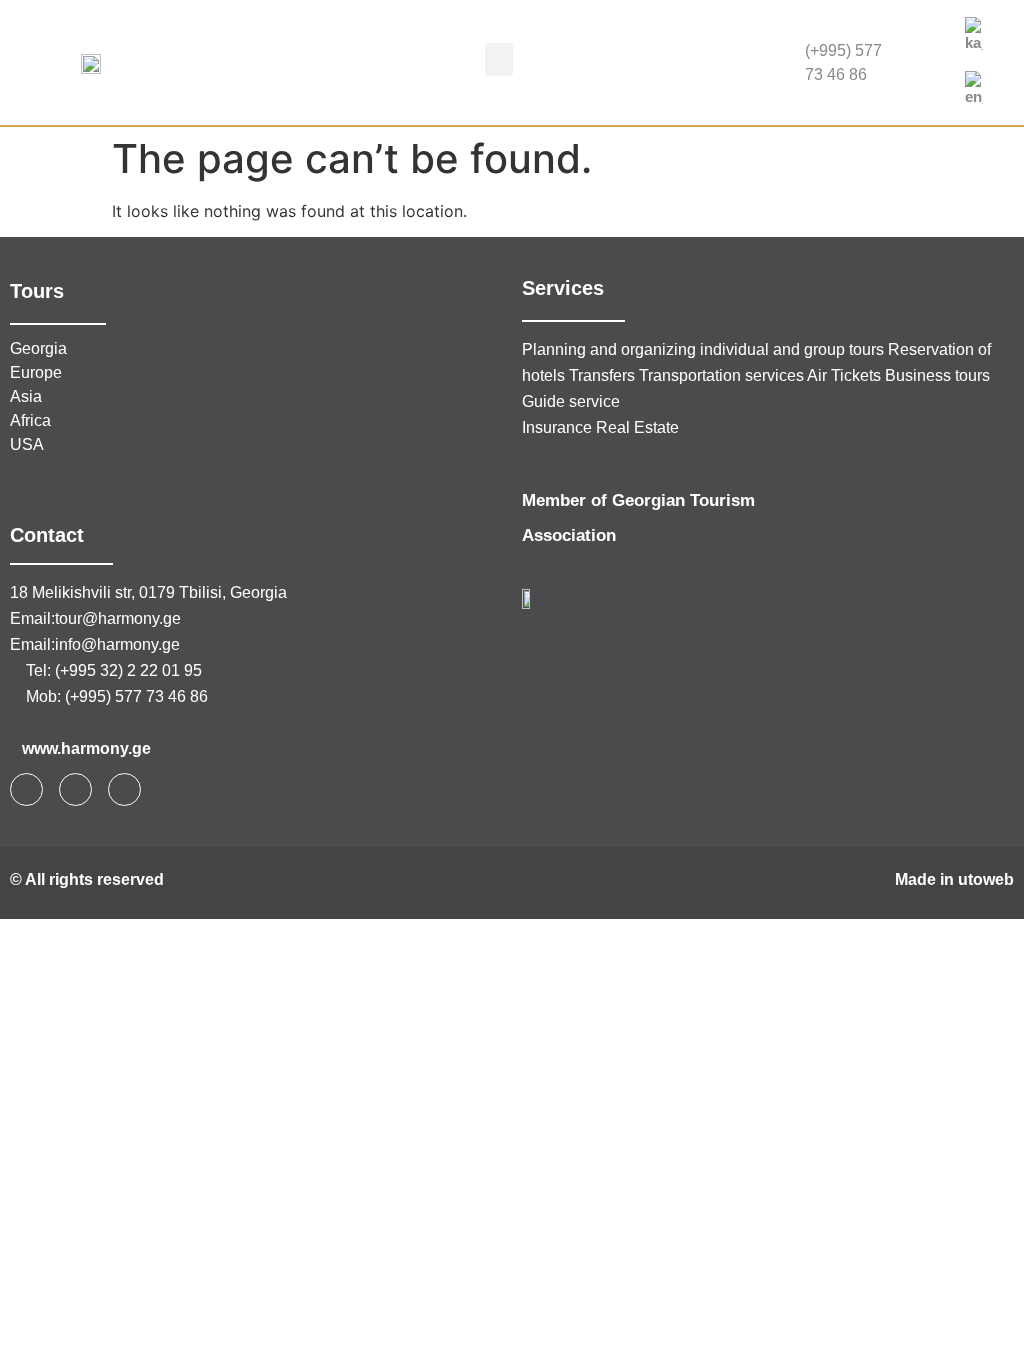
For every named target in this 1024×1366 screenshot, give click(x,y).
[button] (499, 59)
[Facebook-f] (26, 789)
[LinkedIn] (925, 83)
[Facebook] (925, 43)
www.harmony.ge (86, 748)
